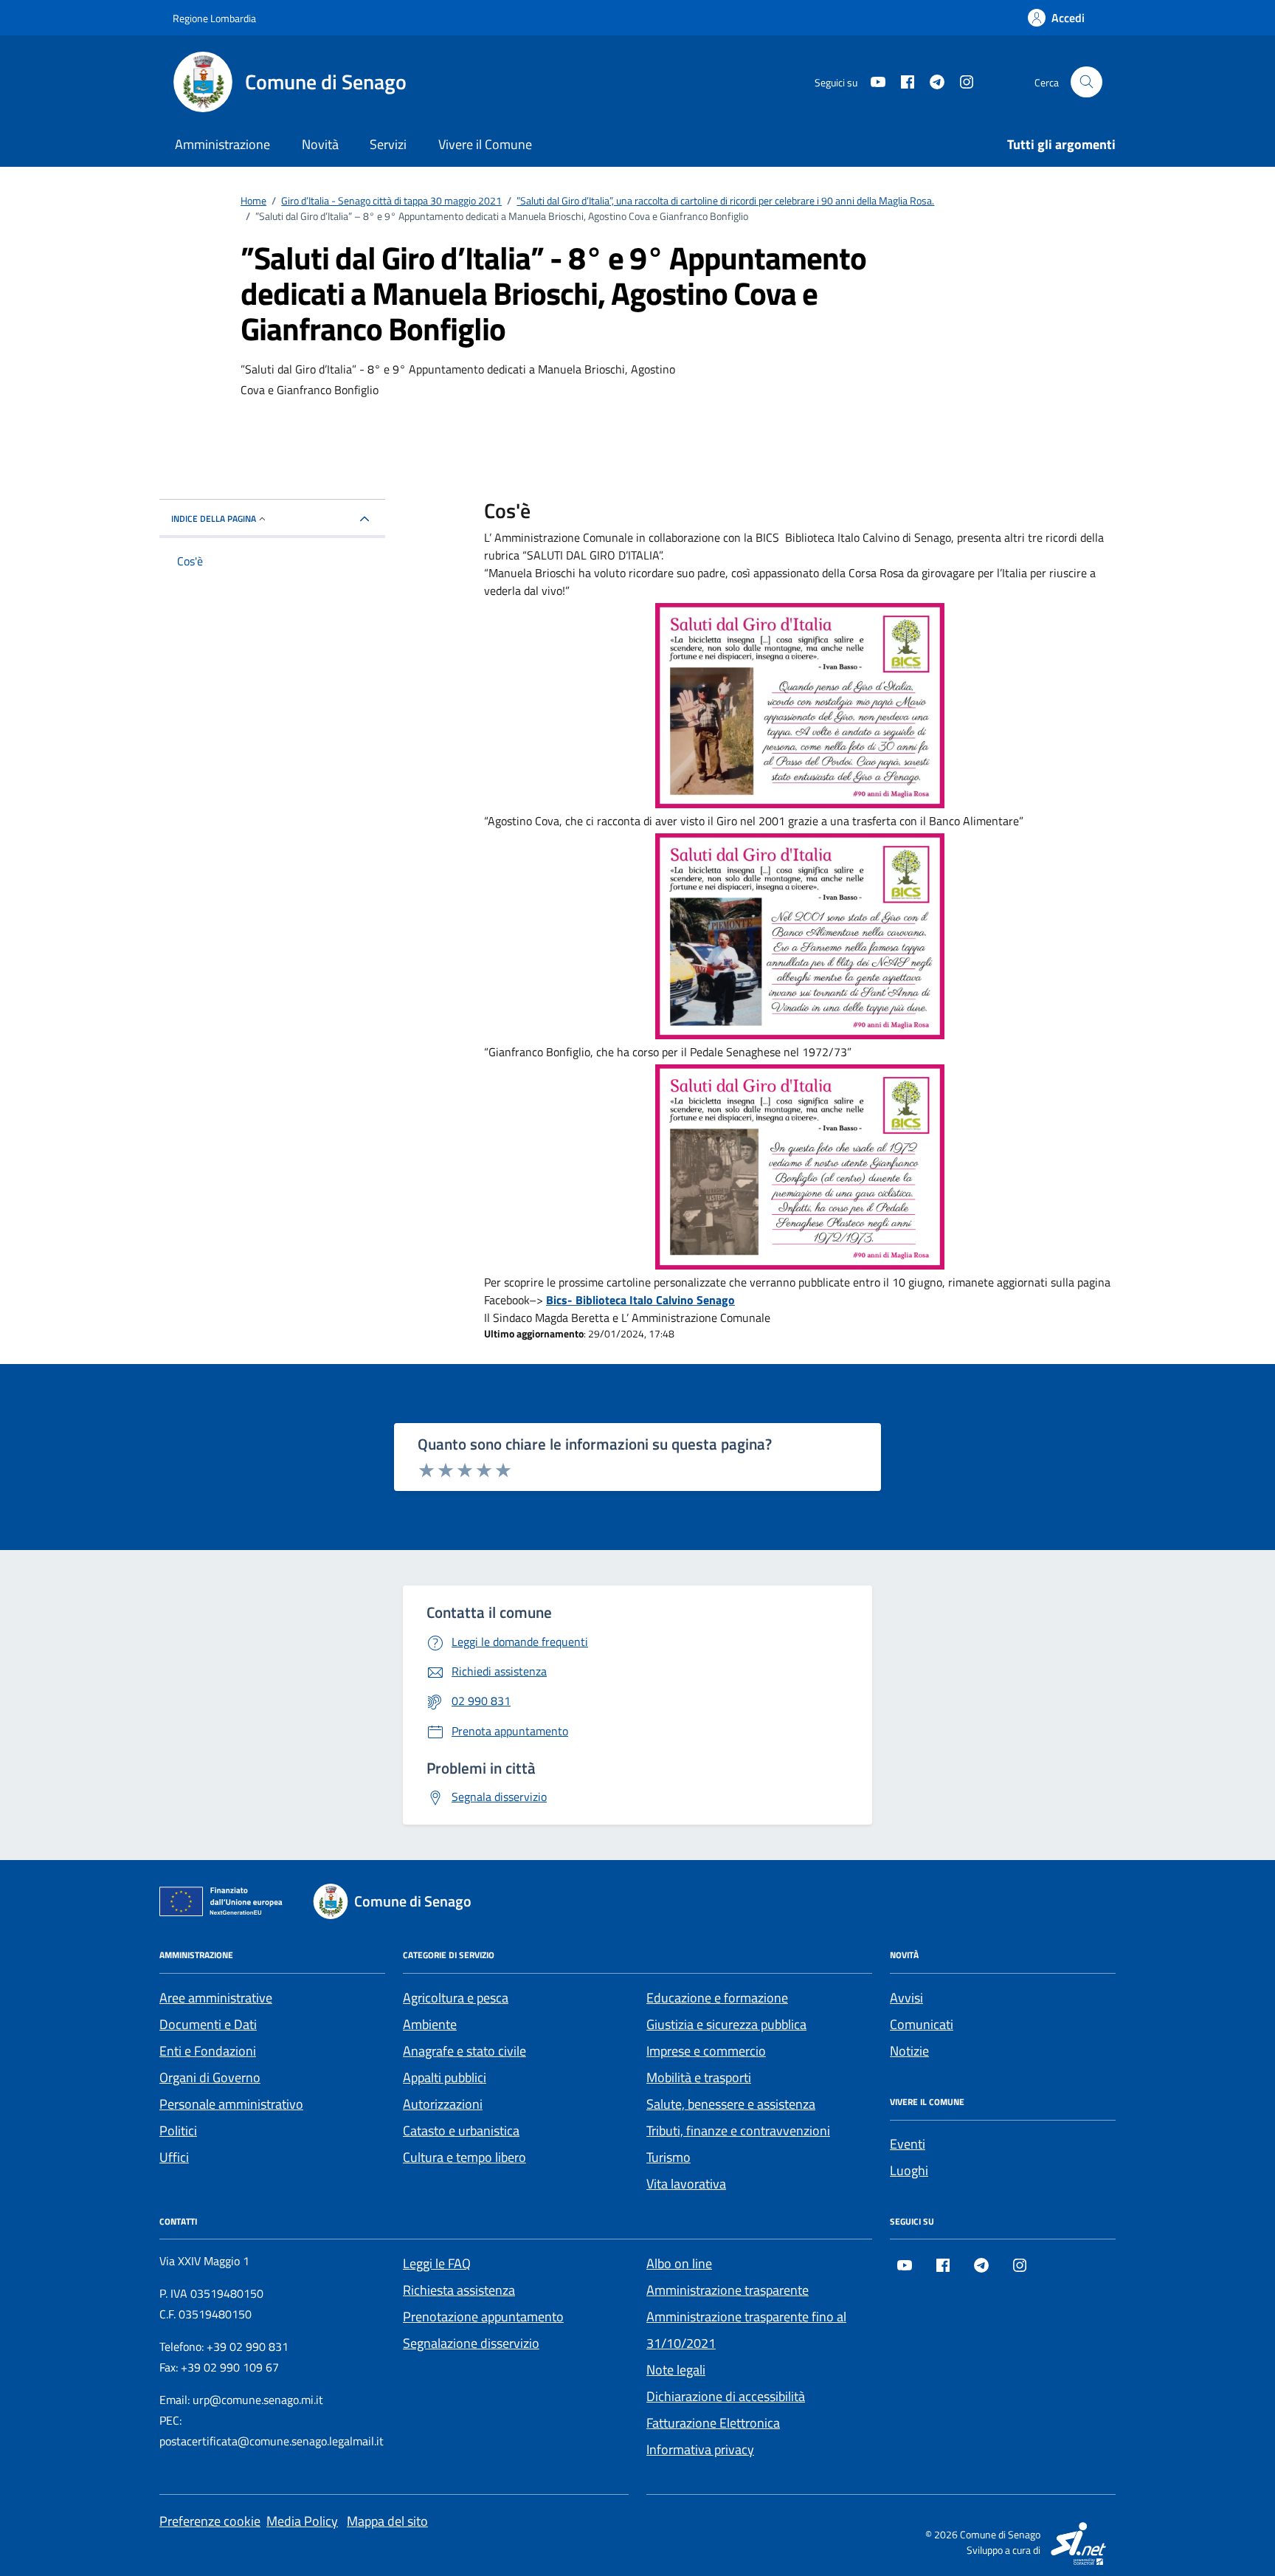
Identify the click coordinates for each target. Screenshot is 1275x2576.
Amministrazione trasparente (728, 2290)
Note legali (676, 2370)
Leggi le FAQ (437, 2263)
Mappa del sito (387, 2521)
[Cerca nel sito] (1086, 82)
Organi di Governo (210, 2077)
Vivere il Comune (485, 144)
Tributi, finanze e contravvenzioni (738, 2131)
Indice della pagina (214, 519)
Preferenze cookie (210, 2521)
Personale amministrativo (231, 2104)
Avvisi (906, 1998)
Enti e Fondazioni (208, 2051)
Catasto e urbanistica (461, 2131)
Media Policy (302, 2521)
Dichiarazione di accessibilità (726, 2396)
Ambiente (430, 2024)
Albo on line (679, 2263)
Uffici (174, 2157)
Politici (178, 2131)
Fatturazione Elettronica (713, 2423)
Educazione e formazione (717, 1998)
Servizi (388, 144)
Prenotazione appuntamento (483, 2317)
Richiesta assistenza (459, 2290)
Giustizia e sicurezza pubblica (726, 2024)
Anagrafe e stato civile (464, 2051)
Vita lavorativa (686, 2184)
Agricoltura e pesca (456, 1998)
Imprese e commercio (706, 2051)
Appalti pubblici (445, 2077)
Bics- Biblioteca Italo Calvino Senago (640, 1300)
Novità (320, 144)
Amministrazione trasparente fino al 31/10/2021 (746, 2330)
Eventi (908, 2144)
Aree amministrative (216, 1998)
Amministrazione (222, 144)
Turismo (668, 2157)
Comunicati (922, 2024)
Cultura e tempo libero (464, 2157)
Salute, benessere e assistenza (731, 2104)
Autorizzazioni (443, 2104)
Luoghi (909, 2170)
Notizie (909, 2051)
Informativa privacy (700, 2449)
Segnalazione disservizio (471, 2343)
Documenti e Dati (208, 2024)
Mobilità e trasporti (699, 2077)
